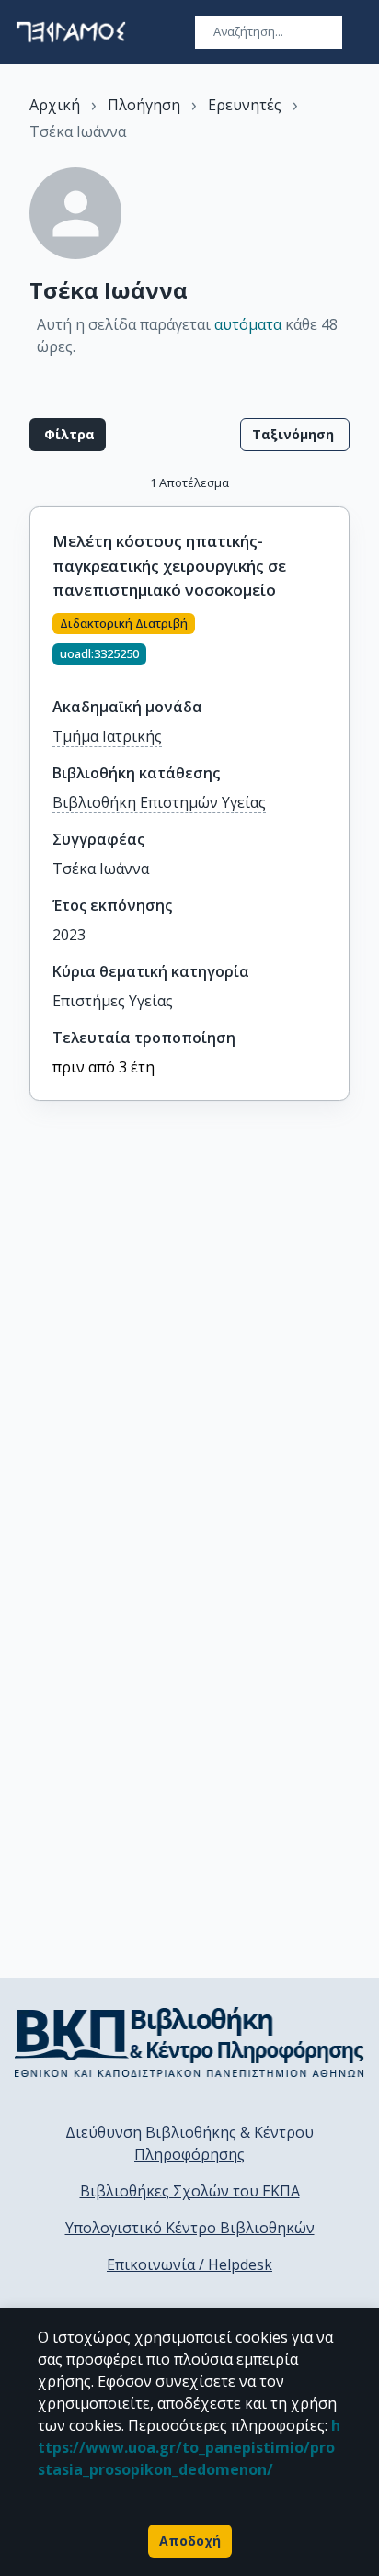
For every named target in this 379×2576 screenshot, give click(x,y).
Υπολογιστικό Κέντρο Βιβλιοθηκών (190, 2228)
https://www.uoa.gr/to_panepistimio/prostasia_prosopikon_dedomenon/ (189, 2447)
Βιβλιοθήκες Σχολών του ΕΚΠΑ (190, 2191)
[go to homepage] (71, 32)
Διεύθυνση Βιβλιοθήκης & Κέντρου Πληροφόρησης (189, 2143)
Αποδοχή (190, 2541)
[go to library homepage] (189, 2042)
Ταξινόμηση (293, 434)
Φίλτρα (69, 434)
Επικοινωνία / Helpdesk (189, 2264)
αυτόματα (248, 324)
